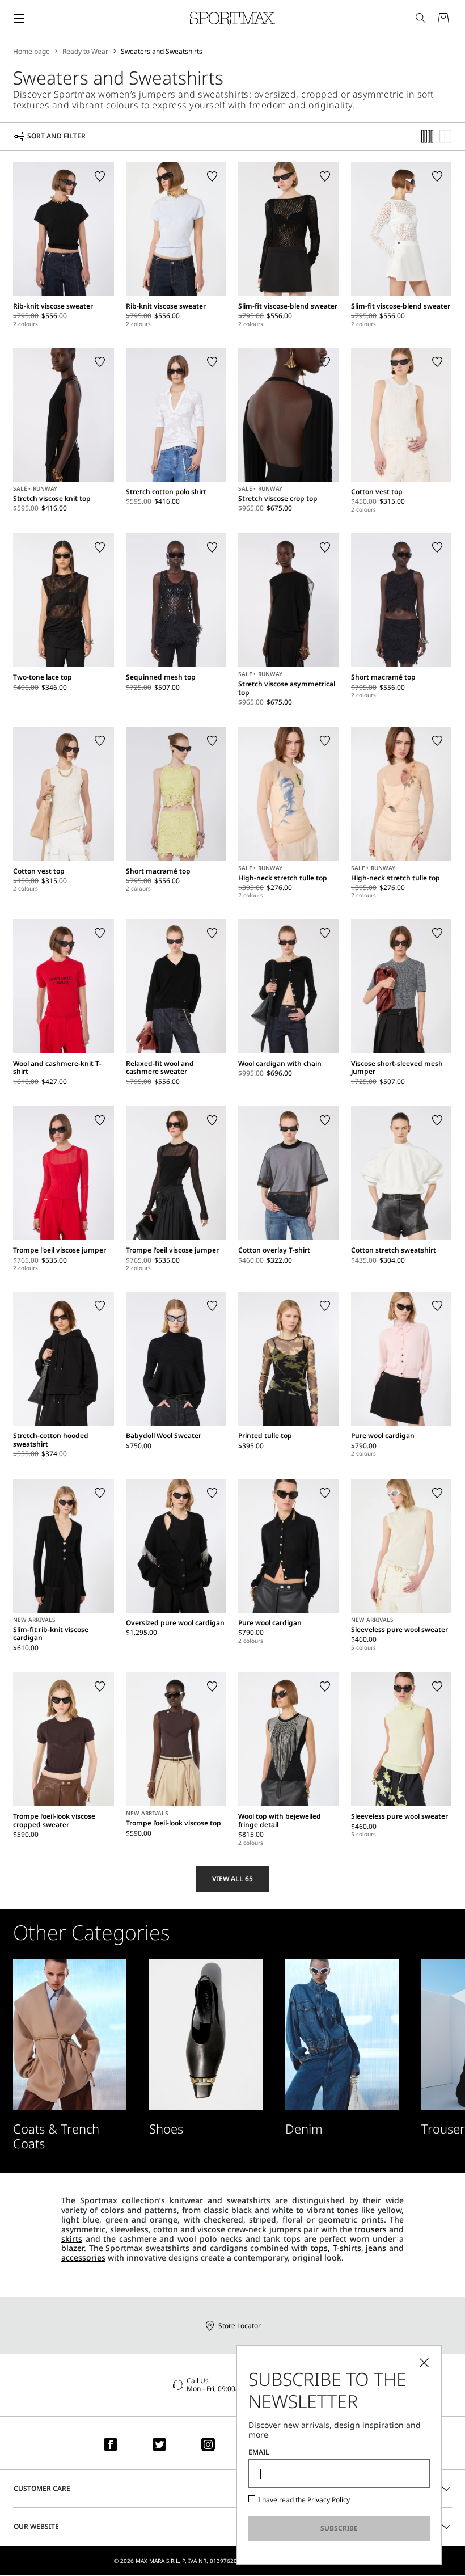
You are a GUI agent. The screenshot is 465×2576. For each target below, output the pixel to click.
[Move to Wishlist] (100, 176)
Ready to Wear (85, 52)
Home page (31, 52)
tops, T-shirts (336, 2248)
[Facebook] (111, 2444)
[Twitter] (159, 2444)
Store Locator (240, 2326)
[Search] (421, 18)
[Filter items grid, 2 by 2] (446, 136)
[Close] (424, 2363)
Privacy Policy (329, 2500)
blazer (73, 2248)
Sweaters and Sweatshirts (162, 52)
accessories (83, 2257)
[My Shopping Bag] (443, 18)
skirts (72, 2239)
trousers (371, 2229)
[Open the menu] (19, 18)
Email (259, 2452)
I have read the (304, 2500)
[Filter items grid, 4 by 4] (428, 136)
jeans (376, 2248)
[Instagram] (208, 2444)
